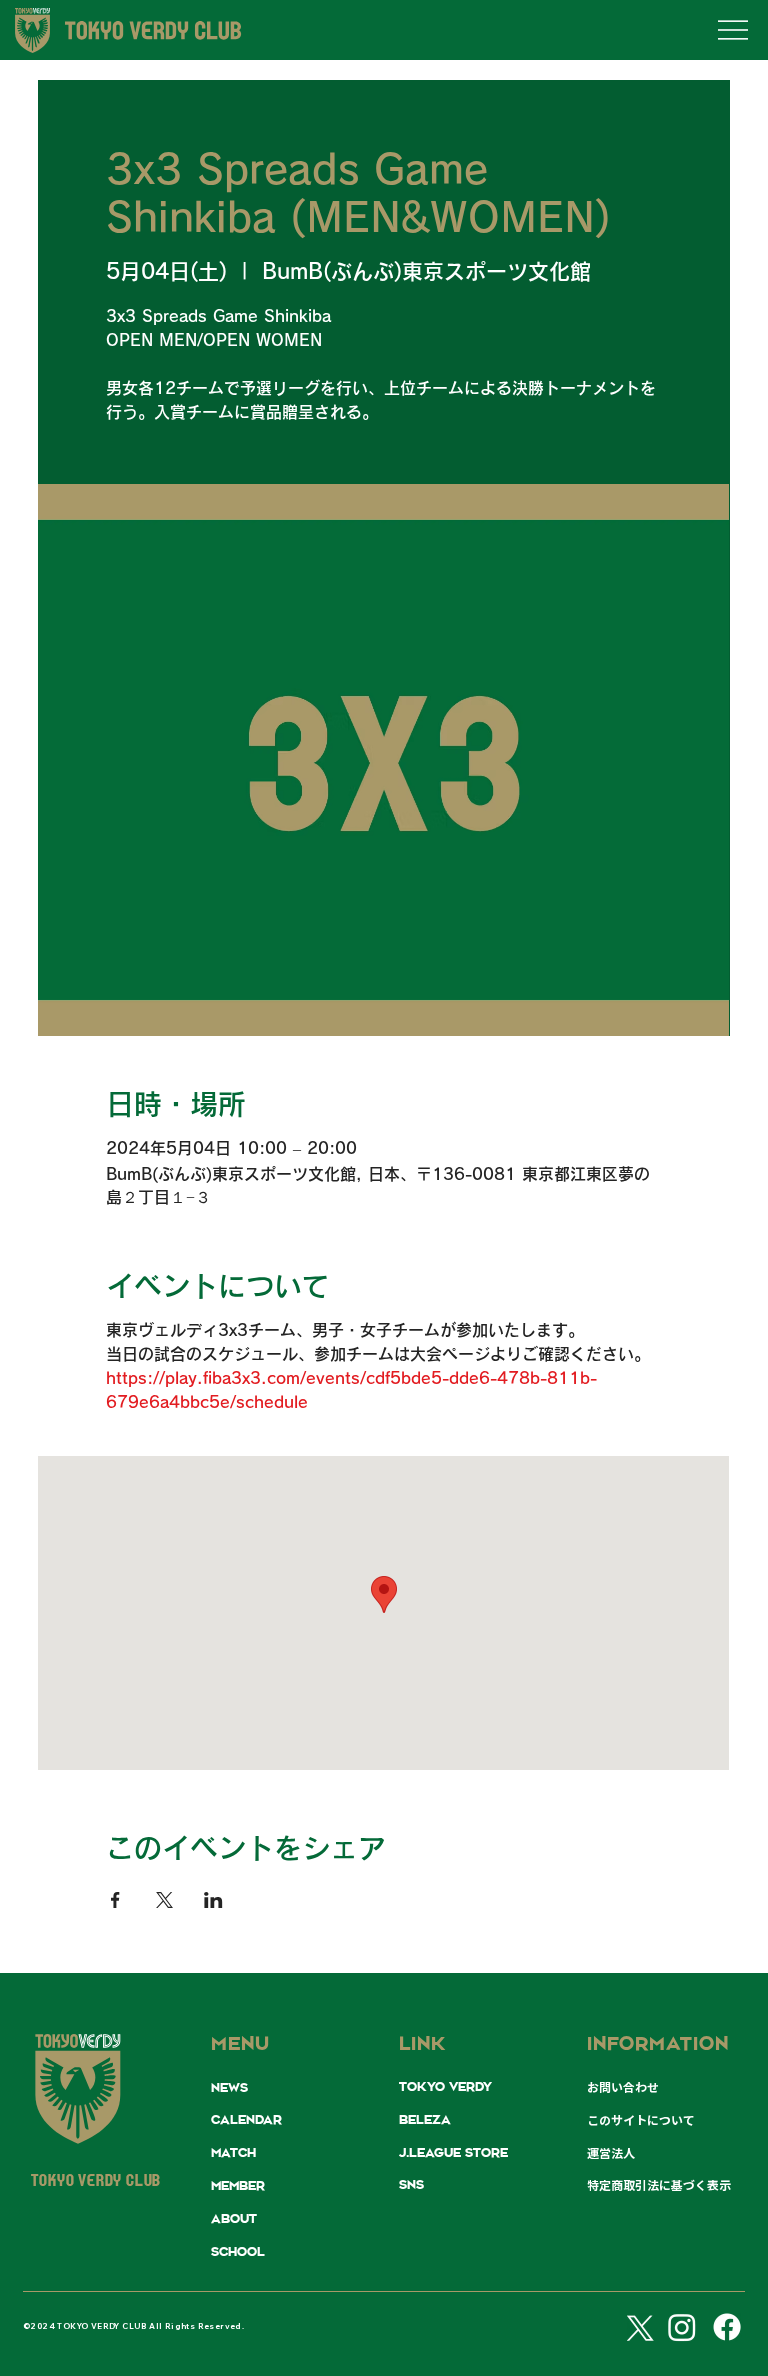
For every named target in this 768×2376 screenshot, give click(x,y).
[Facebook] (727, 2327)
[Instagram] (682, 2327)
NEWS (229, 2088)
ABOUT (234, 2219)
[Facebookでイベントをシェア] (115, 1900)
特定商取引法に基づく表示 (659, 2185)
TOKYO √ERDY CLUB (96, 2182)
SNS (411, 2185)
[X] (637, 2327)
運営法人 (611, 2153)
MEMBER (238, 2186)
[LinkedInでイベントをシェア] (213, 1900)
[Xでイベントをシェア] (164, 1900)
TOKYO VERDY (445, 2087)
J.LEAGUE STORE (453, 2153)
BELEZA (425, 2120)
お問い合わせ (623, 2087)
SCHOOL (238, 2252)
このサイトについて (641, 2120)
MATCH (233, 2153)
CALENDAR (246, 2120)
